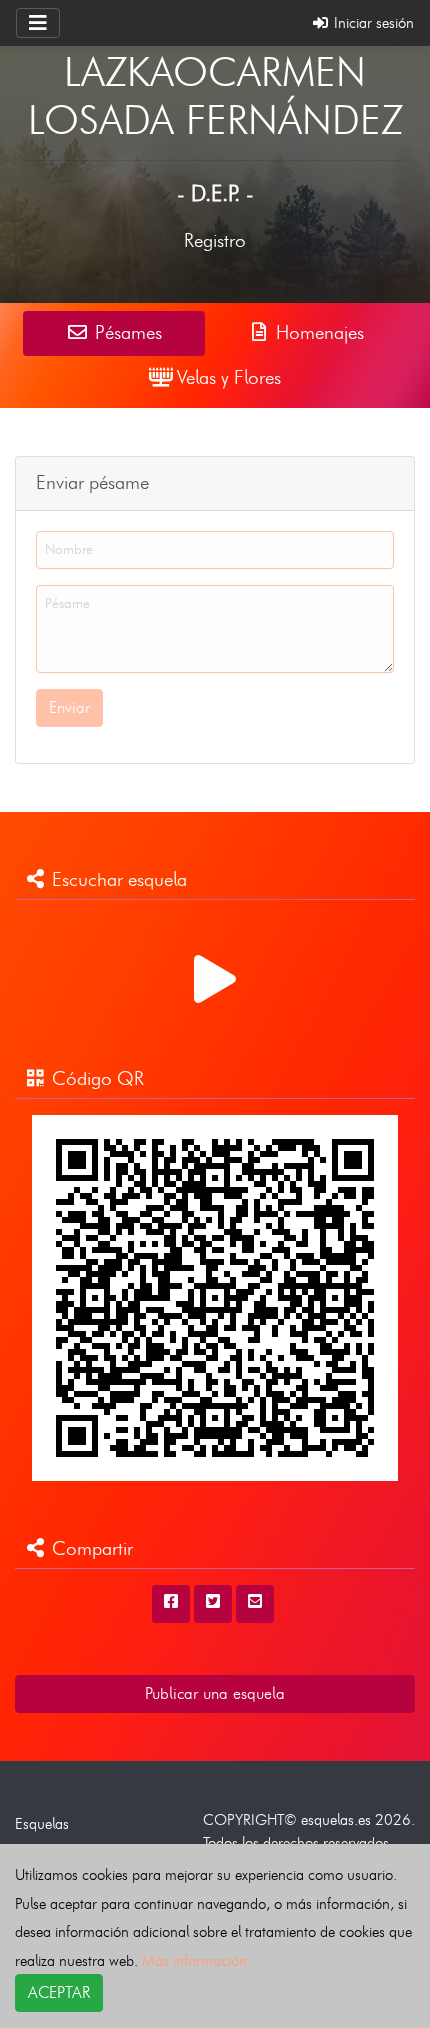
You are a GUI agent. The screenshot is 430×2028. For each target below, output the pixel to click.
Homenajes (317, 332)
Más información (194, 1960)
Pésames (126, 332)
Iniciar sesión (372, 22)
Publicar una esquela (215, 1693)
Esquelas (42, 1823)
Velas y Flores (226, 377)
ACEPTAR (59, 1992)
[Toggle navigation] (38, 23)
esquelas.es (336, 1819)
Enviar (69, 707)
